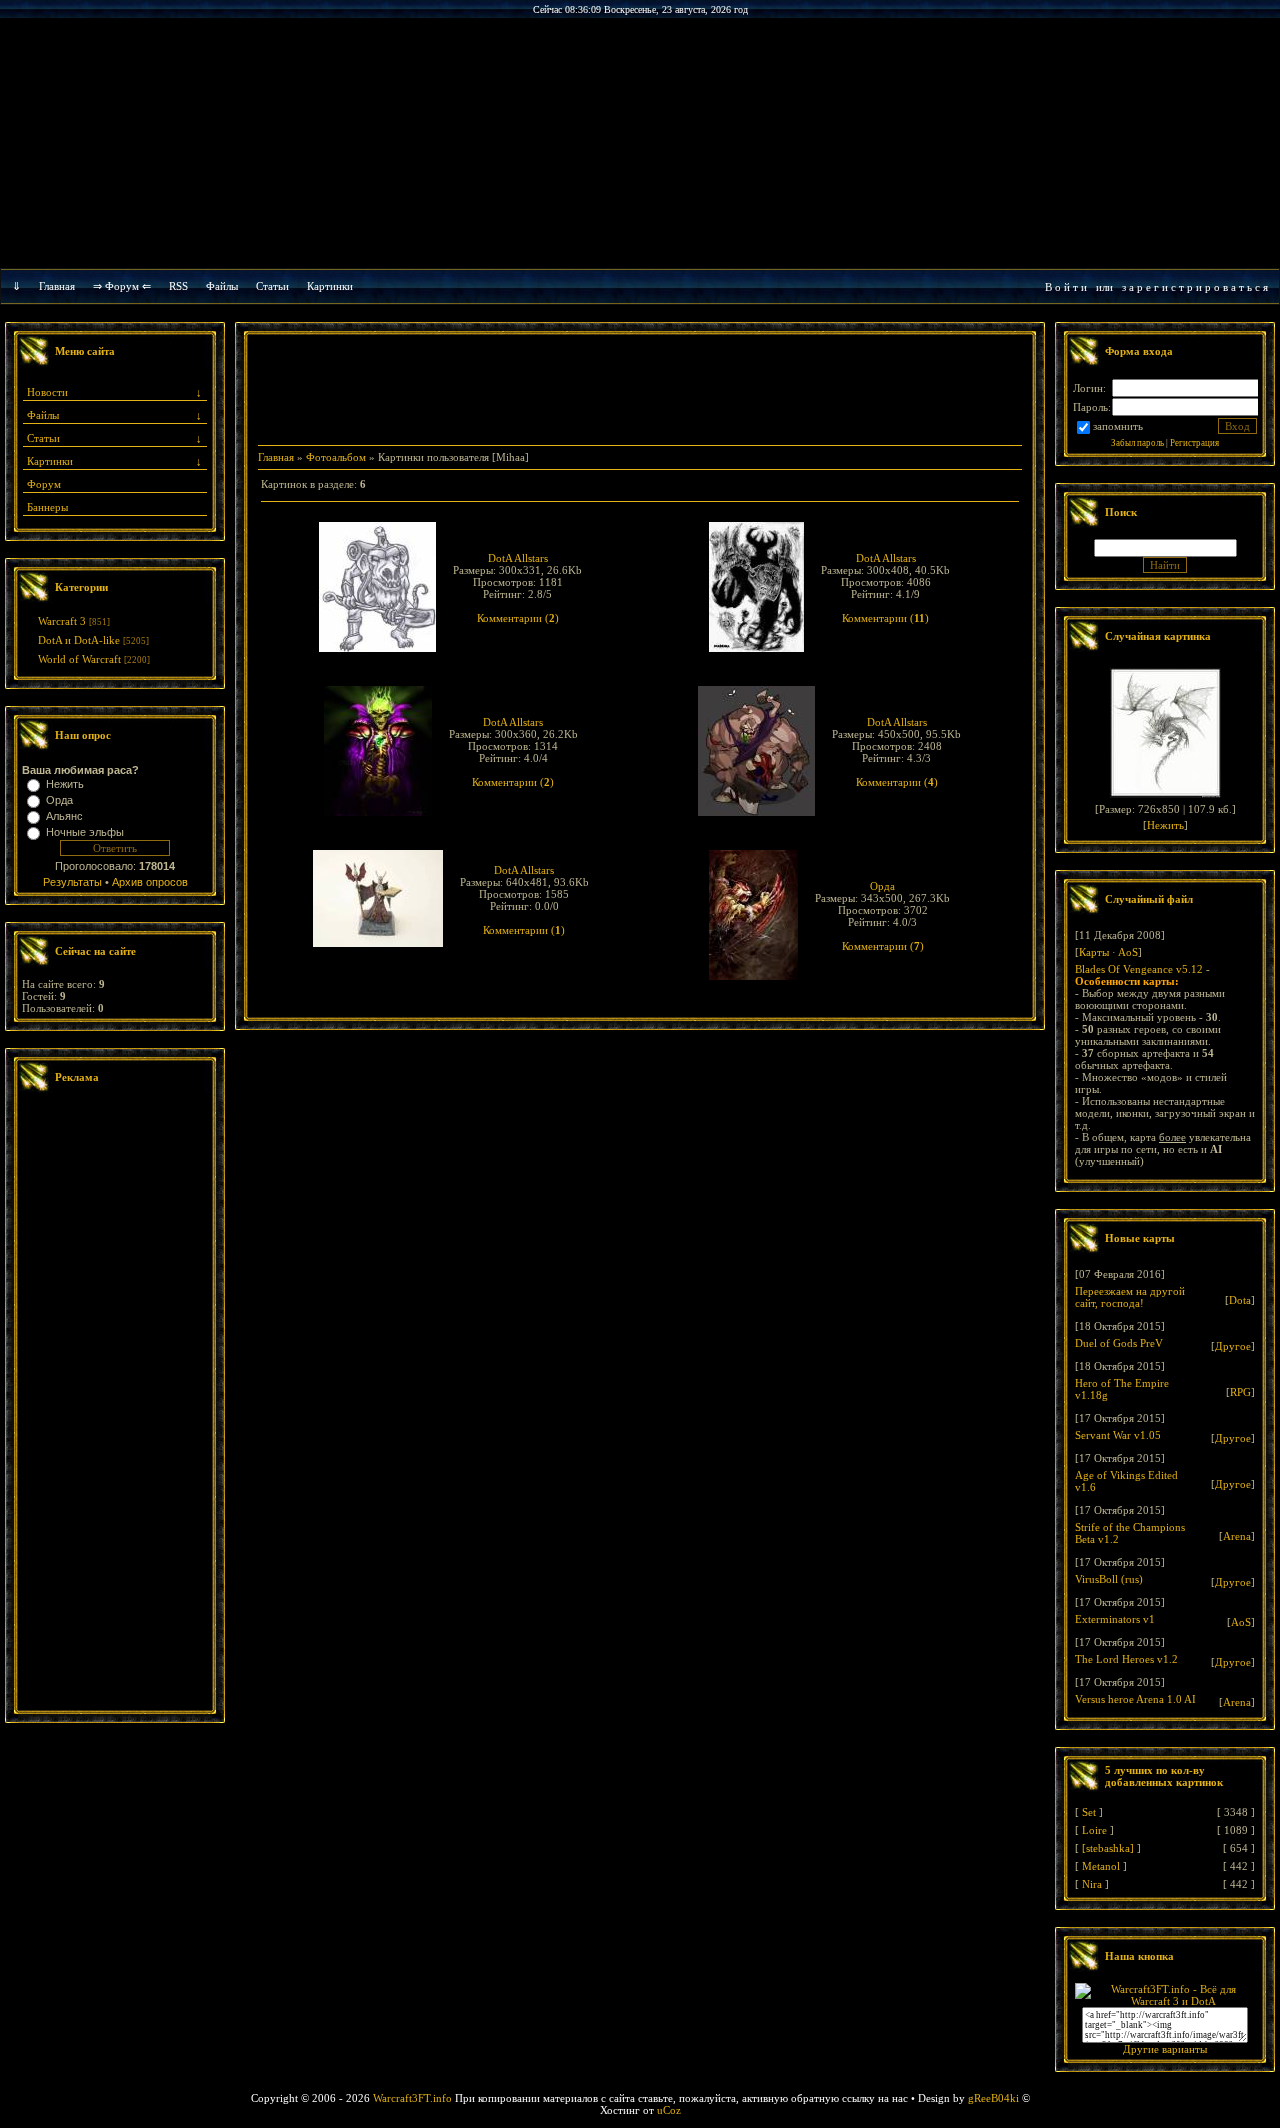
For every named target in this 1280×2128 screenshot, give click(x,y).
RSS (178, 286)
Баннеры (47, 507)
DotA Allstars (518, 558)
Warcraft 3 (62, 621)
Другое (1233, 1346)
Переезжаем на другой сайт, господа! (1130, 1297)
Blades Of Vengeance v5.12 (1139, 969)
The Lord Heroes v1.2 (1126, 1659)
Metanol (1101, 1866)
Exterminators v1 (1115, 1619)
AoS (1128, 952)
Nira (1092, 1884)
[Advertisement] (115, 1404)
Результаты (72, 882)
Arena (1237, 1536)
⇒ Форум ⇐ (122, 286)
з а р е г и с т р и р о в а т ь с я (1195, 287)
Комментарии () (518, 618)
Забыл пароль (1137, 443)
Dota (1240, 1300)
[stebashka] (1108, 1848)
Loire (1094, 1830)
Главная (57, 286)
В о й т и (1066, 287)
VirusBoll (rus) (1109, 1579)
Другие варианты (1165, 2049)
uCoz (669, 2110)
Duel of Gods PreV (1119, 1343)
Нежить (65, 784)
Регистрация (1194, 443)
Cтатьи (272, 286)
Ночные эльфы (85, 832)
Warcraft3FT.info (412, 2098)
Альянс (64, 816)
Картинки (330, 286)
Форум (44, 484)
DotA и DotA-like (79, 640)
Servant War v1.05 (1118, 1435)
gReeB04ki (993, 2098)
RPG (1240, 1392)
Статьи (43, 438)
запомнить (1118, 426)
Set (1089, 1812)
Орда (59, 800)
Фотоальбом (336, 457)
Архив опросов (150, 882)
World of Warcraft (79, 659)
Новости (47, 392)
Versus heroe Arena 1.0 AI (1135, 1699)
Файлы (222, 286)
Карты (1094, 952)
